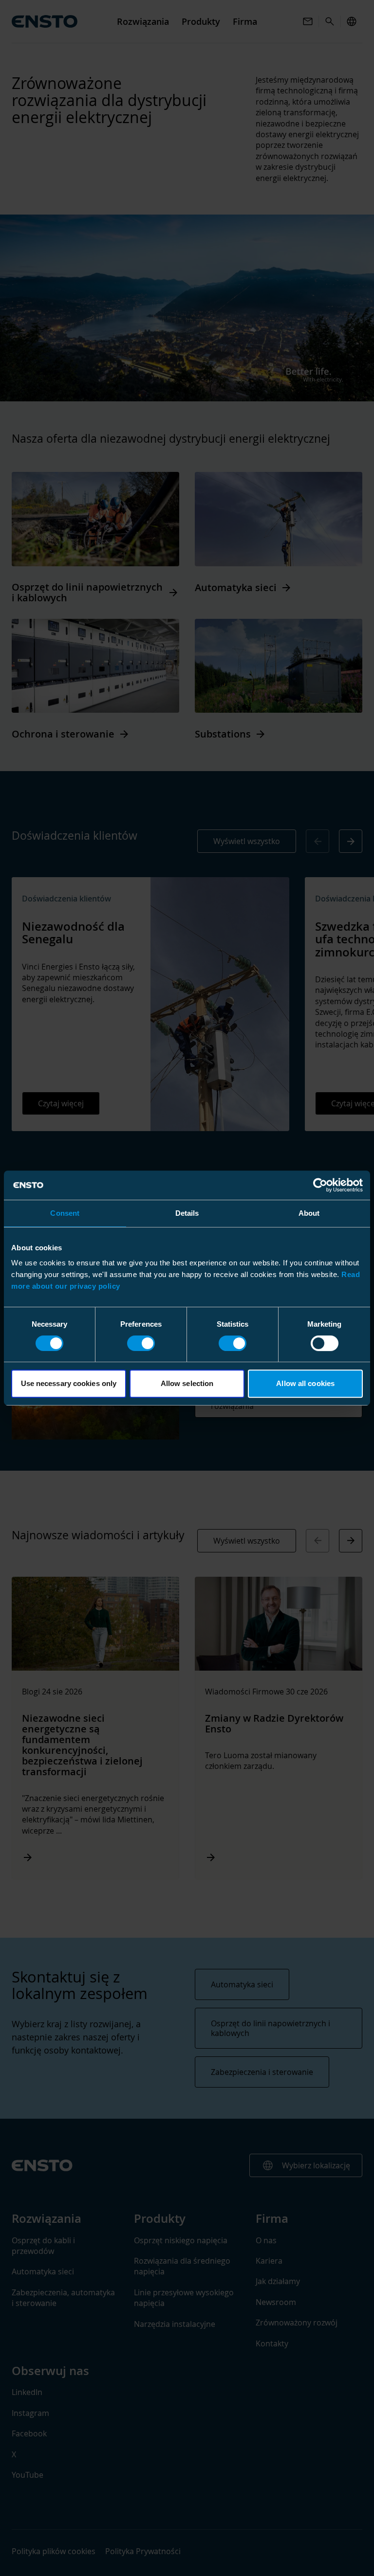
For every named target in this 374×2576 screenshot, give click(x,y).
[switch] (141, 1343)
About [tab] (309, 1213)
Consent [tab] (65, 1213)
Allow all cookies (305, 1383)
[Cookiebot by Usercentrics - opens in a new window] (320, 1185)
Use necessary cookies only (69, 1383)
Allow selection (187, 1383)
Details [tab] (187, 1213)
